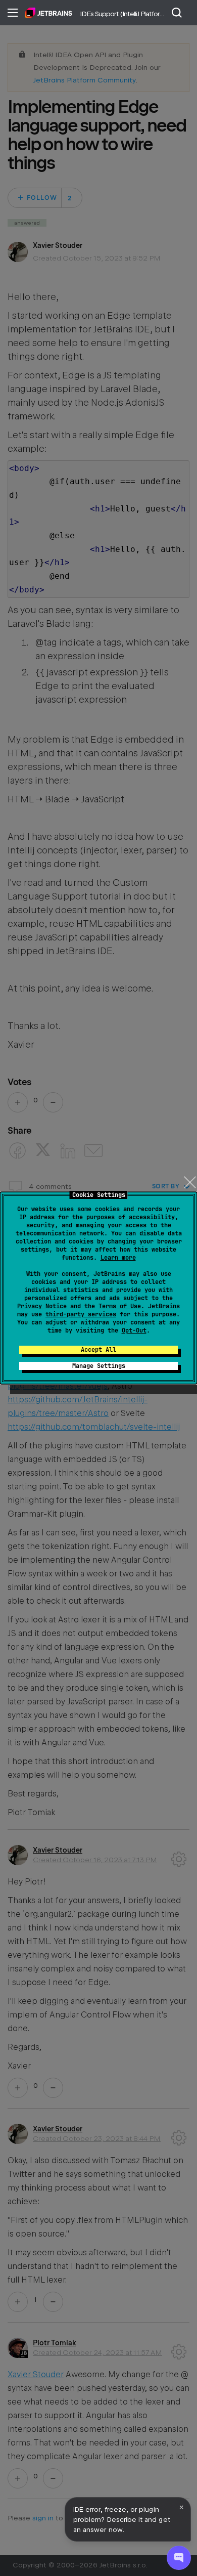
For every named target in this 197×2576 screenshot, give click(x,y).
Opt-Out (134, 1330)
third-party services (81, 1314)
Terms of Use (120, 1306)
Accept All (98, 1350)
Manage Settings (99, 1366)
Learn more (118, 1258)
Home (49, 13)
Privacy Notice (42, 1306)
